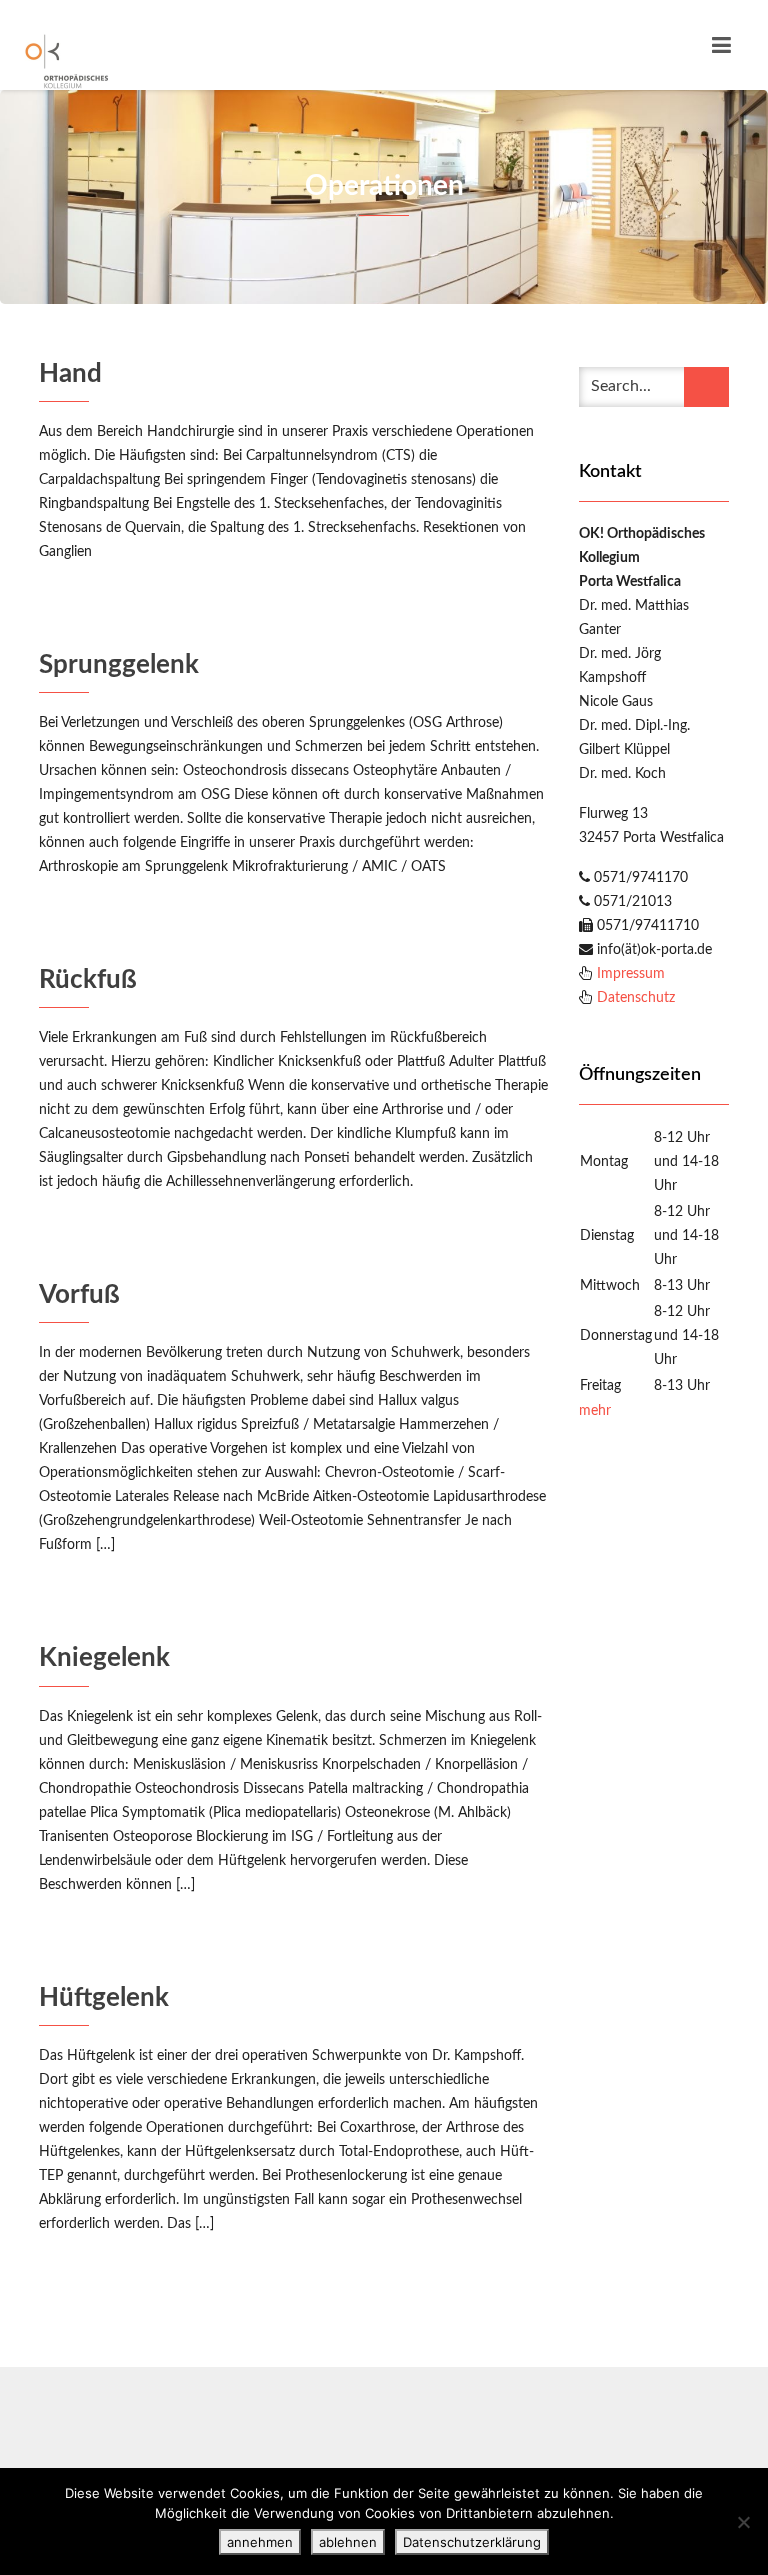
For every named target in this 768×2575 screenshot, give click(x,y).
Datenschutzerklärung (472, 2542)
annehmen (260, 2542)
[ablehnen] (743, 2522)
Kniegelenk (104, 1658)
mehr (595, 1411)
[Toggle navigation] (721, 45)
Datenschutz (636, 998)
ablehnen (348, 2542)
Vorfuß (79, 1295)
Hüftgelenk (104, 1998)
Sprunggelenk (119, 665)
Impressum (631, 974)
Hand (70, 374)
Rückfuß (88, 980)
